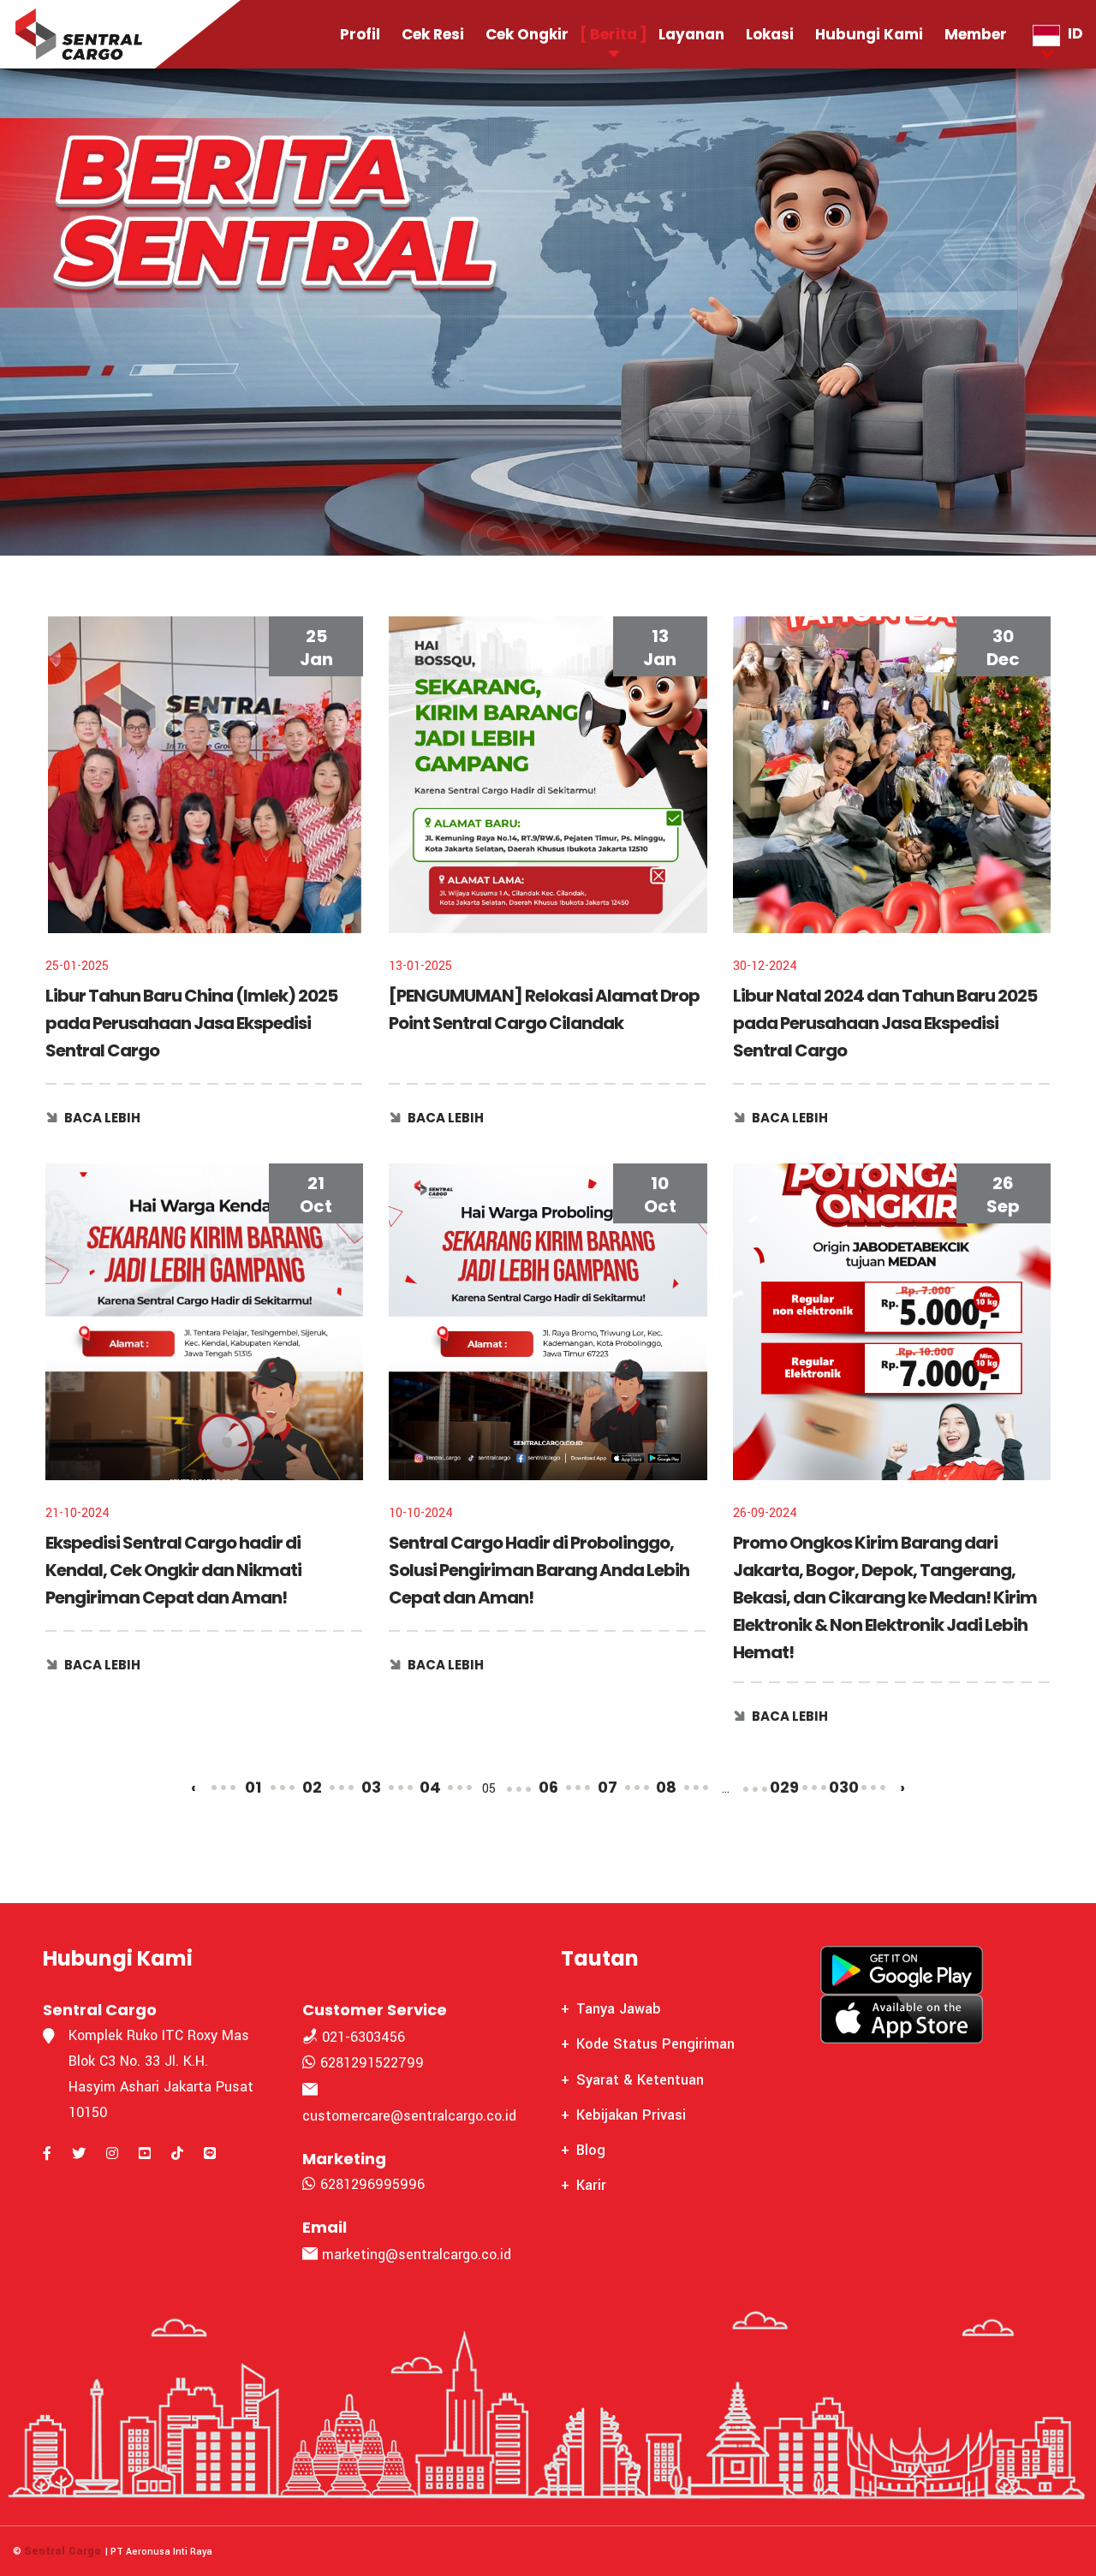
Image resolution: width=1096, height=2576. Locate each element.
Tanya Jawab (619, 2009)
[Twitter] (79, 2154)
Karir (591, 2185)
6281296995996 (370, 2184)
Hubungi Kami (869, 34)
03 (371, 1787)
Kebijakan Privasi (631, 2115)
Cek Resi (433, 34)
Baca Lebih (102, 1118)
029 (784, 1787)
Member (976, 34)
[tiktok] (177, 2154)
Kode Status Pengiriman (655, 2044)
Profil (360, 34)
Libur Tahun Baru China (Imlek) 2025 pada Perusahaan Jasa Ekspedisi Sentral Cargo (191, 1023)
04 (430, 1787)
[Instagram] (112, 2154)
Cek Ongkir (527, 34)
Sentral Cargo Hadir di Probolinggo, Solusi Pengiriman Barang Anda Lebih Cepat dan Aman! (539, 1570)
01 (253, 1787)
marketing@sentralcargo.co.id (417, 2255)
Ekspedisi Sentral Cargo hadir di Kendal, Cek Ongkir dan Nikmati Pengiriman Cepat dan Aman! (173, 1570)
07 (608, 1787)
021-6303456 (361, 2037)
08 (666, 1787)
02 (312, 1787)
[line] (210, 2154)
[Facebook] (47, 2154)
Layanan (691, 34)
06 (548, 1787)
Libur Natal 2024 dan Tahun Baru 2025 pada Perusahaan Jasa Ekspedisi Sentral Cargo (885, 1023)
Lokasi (770, 34)
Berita (614, 34)
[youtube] (145, 2154)
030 (844, 1787)
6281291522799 (370, 2063)
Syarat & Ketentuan (640, 2080)
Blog (591, 2150)
